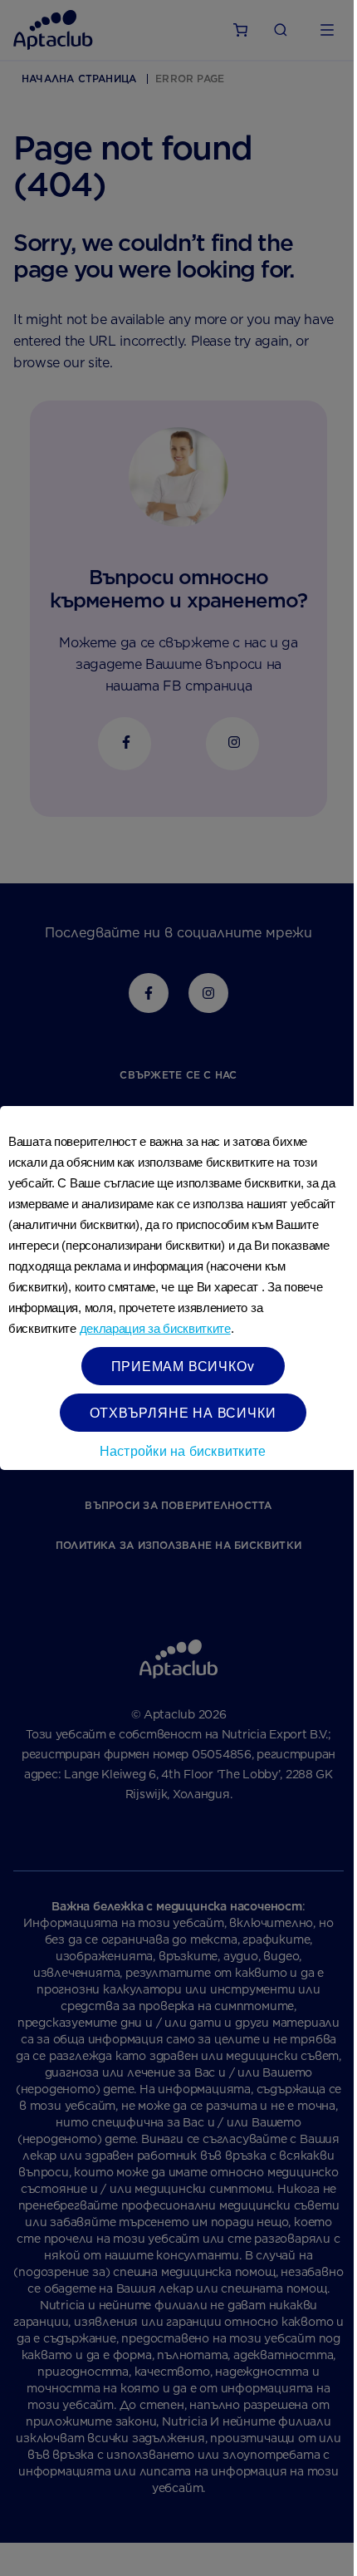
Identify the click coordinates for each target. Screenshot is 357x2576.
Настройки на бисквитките (183, 1450)
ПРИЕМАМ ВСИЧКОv (183, 1366)
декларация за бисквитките (155, 1328)
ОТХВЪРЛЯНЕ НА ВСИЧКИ (183, 1412)
